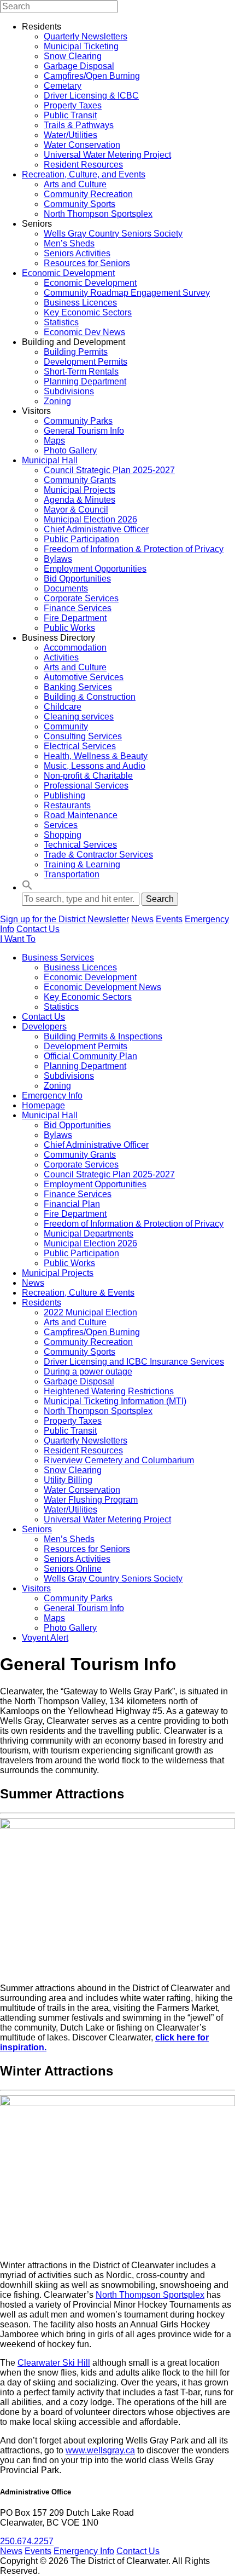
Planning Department (85, 381)
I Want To (18, 939)
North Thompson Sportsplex (98, 214)
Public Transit (70, 115)
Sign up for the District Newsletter (64, 919)
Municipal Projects (80, 490)
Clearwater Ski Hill (54, 2363)
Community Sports (80, 204)
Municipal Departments (89, 1234)
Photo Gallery (70, 450)
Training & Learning (82, 864)
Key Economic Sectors (88, 312)
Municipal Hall (50, 460)
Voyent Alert (45, 1638)
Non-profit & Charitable (88, 776)
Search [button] (160, 899)
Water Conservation (82, 145)
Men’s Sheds (69, 243)
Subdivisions (69, 391)
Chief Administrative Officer (96, 529)
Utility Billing (68, 1480)
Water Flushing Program (91, 1500)
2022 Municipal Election (90, 1312)
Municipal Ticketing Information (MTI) (115, 1401)
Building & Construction (90, 697)
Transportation (72, 874)
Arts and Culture (75, 184)
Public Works (69, 628)
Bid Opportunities (77, 579)
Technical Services (80, 845)
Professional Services (86, 786)
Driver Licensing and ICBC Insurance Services (134, 1362)
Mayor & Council (76, 510)
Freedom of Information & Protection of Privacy (134, 549)
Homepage (43, 1105)
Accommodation (75, 648)
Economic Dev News (84, 332)
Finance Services (78, 608)
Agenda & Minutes (80, 500)
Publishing (64, 795)
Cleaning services (79, 717)
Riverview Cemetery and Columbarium (119, 1460)
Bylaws (58, 559)
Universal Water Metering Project (107, 155)
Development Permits (86, 362)
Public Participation (81, 539)
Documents (66, 588)
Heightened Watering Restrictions (109, 1391)
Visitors (36, 1588)
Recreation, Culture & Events (78, 1293)
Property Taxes (73, 105)
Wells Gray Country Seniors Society (113, 234)
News (142, 919)
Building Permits (76, 352)
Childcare (63, 707)
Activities (61, 657)
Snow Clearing (73, 56)
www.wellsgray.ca (100, 2450)
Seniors (37, 1529)
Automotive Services (84, 677)
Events (169, 919)
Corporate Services (81, 598)
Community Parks (78, 421)
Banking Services (78, 687)
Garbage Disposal (79, 66)
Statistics (61, 322)
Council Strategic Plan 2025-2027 (109, 470)
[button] (27, 887)
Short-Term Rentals (81, 372)
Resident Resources (83, 165)
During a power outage (88, 1372)
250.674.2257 (27, 2541)
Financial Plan (72, 1204)
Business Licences (80, 303)
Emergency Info (52, 1096)
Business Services (58, 958)
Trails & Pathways (79, 125)
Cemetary (63, 86)
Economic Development (68, 273)
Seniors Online (73, 1569)
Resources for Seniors (87, 263)
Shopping (63, 835)
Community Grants (80, 480)
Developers (44, 1027)
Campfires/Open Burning (92, 76)
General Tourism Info (84, 431)
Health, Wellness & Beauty (96, 756)
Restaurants (67, 805)
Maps (54, 441)
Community (66, 726)
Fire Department (75, 618)
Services (61, 825)
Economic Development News (102, 987)
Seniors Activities (77, 253)
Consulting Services (83, 736)
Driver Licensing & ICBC (91, 96)
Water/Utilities (70, 135)
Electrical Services (80, 746)
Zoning (57, 401)
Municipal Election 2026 (90, 519)
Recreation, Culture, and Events (84, 174)
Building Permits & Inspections (103, 1036)
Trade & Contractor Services (98, 855)
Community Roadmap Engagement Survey (127, 293)
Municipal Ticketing (81, 46)
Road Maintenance (81, 815)
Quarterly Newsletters (86, 36)
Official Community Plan (90, 1056)
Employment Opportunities (95, 569)
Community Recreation (88, 194)
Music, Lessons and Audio (95, 766)
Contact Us (38, 929)
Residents (42, 1303)
